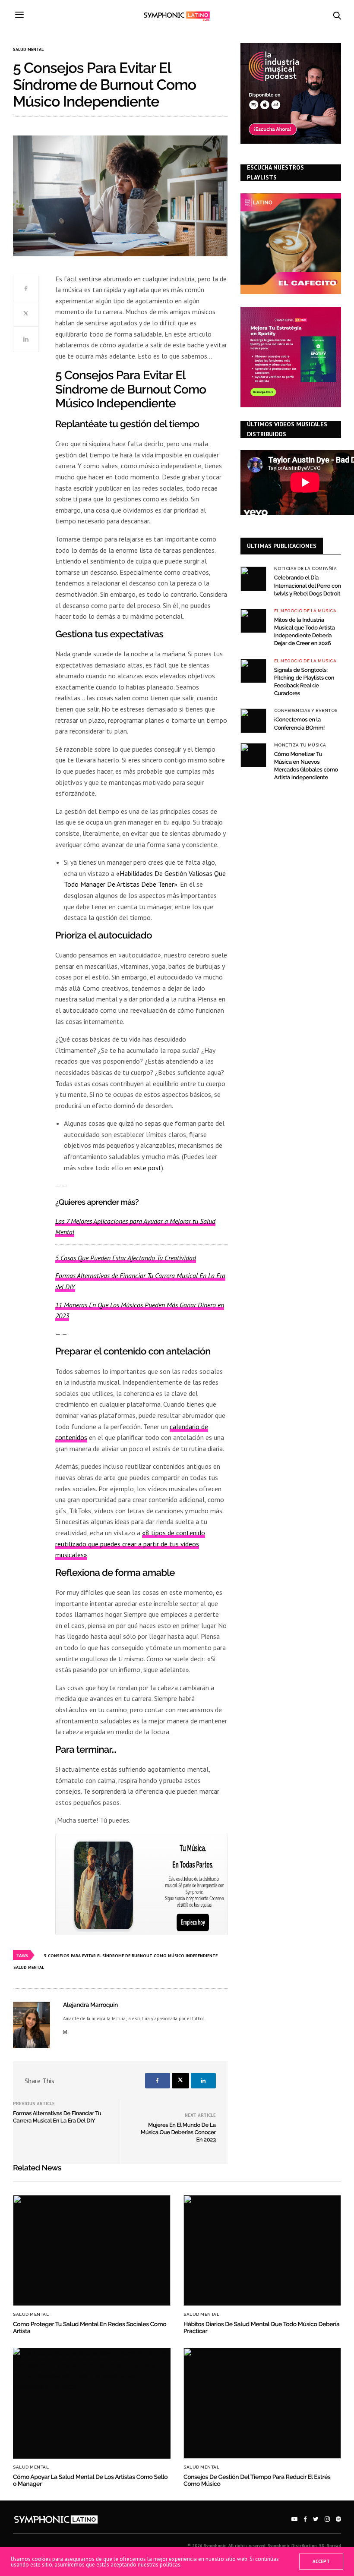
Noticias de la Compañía (306, 569)
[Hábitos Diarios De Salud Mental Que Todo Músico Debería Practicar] (262, 2250)
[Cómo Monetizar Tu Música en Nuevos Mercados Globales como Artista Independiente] (253, 755)
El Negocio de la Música (305, 611)
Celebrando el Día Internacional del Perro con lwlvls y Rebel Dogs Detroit (308, 586)
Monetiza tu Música (300, 745)
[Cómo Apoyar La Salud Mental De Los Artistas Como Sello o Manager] (92, 2403)
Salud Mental (28, 50)
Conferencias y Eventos (306, 711)
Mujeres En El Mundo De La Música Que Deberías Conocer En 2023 (178, 2133)
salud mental (29, 1967)
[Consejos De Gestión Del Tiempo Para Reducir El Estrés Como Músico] (262, 2403)
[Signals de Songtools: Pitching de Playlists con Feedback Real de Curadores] (253, 671)
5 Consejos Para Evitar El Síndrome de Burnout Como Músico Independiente (131, 1956)
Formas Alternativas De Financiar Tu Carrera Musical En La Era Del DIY (57, 2117)
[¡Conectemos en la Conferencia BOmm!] (253, 721)
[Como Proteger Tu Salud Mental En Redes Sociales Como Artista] (92, 2250)
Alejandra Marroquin (90, 2005)
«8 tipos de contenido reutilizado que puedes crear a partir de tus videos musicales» (130, 1544)
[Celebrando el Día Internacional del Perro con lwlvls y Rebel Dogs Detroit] (253, 579)
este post (147, 1168)
